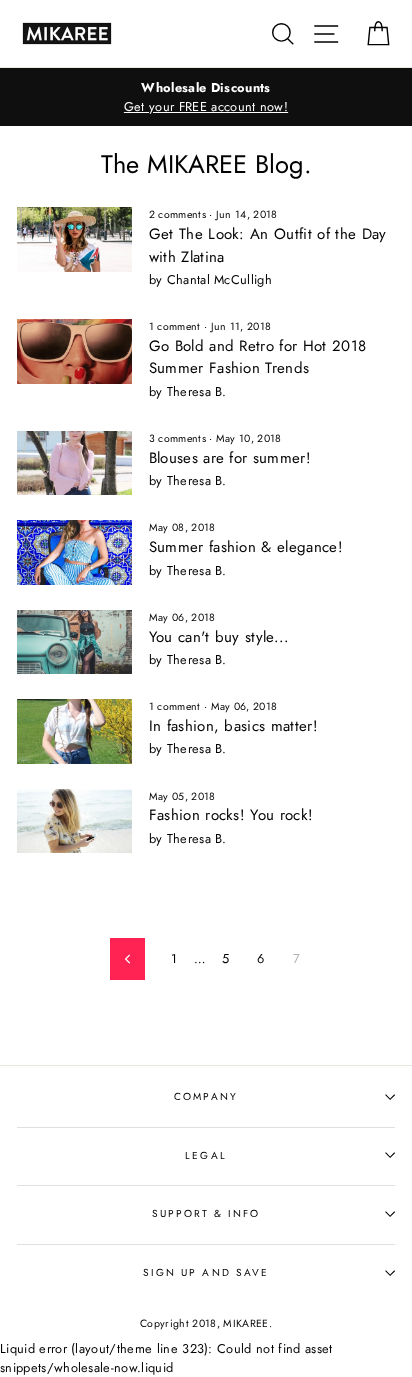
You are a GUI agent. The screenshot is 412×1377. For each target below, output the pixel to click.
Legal (205, 1155)
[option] (206, 97)
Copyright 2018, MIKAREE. (206, 1323)
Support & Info (206, 1213)
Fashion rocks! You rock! (231, 815)
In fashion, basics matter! (233, 726)
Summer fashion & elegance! (246, 547)
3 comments (177, 438)
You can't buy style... (219, 637)
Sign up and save (206, 1272)
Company (205, 1096)
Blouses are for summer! (230, 458)
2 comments (177, 214)
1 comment (175, 326)
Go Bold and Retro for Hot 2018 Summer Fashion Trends (258, 357)
